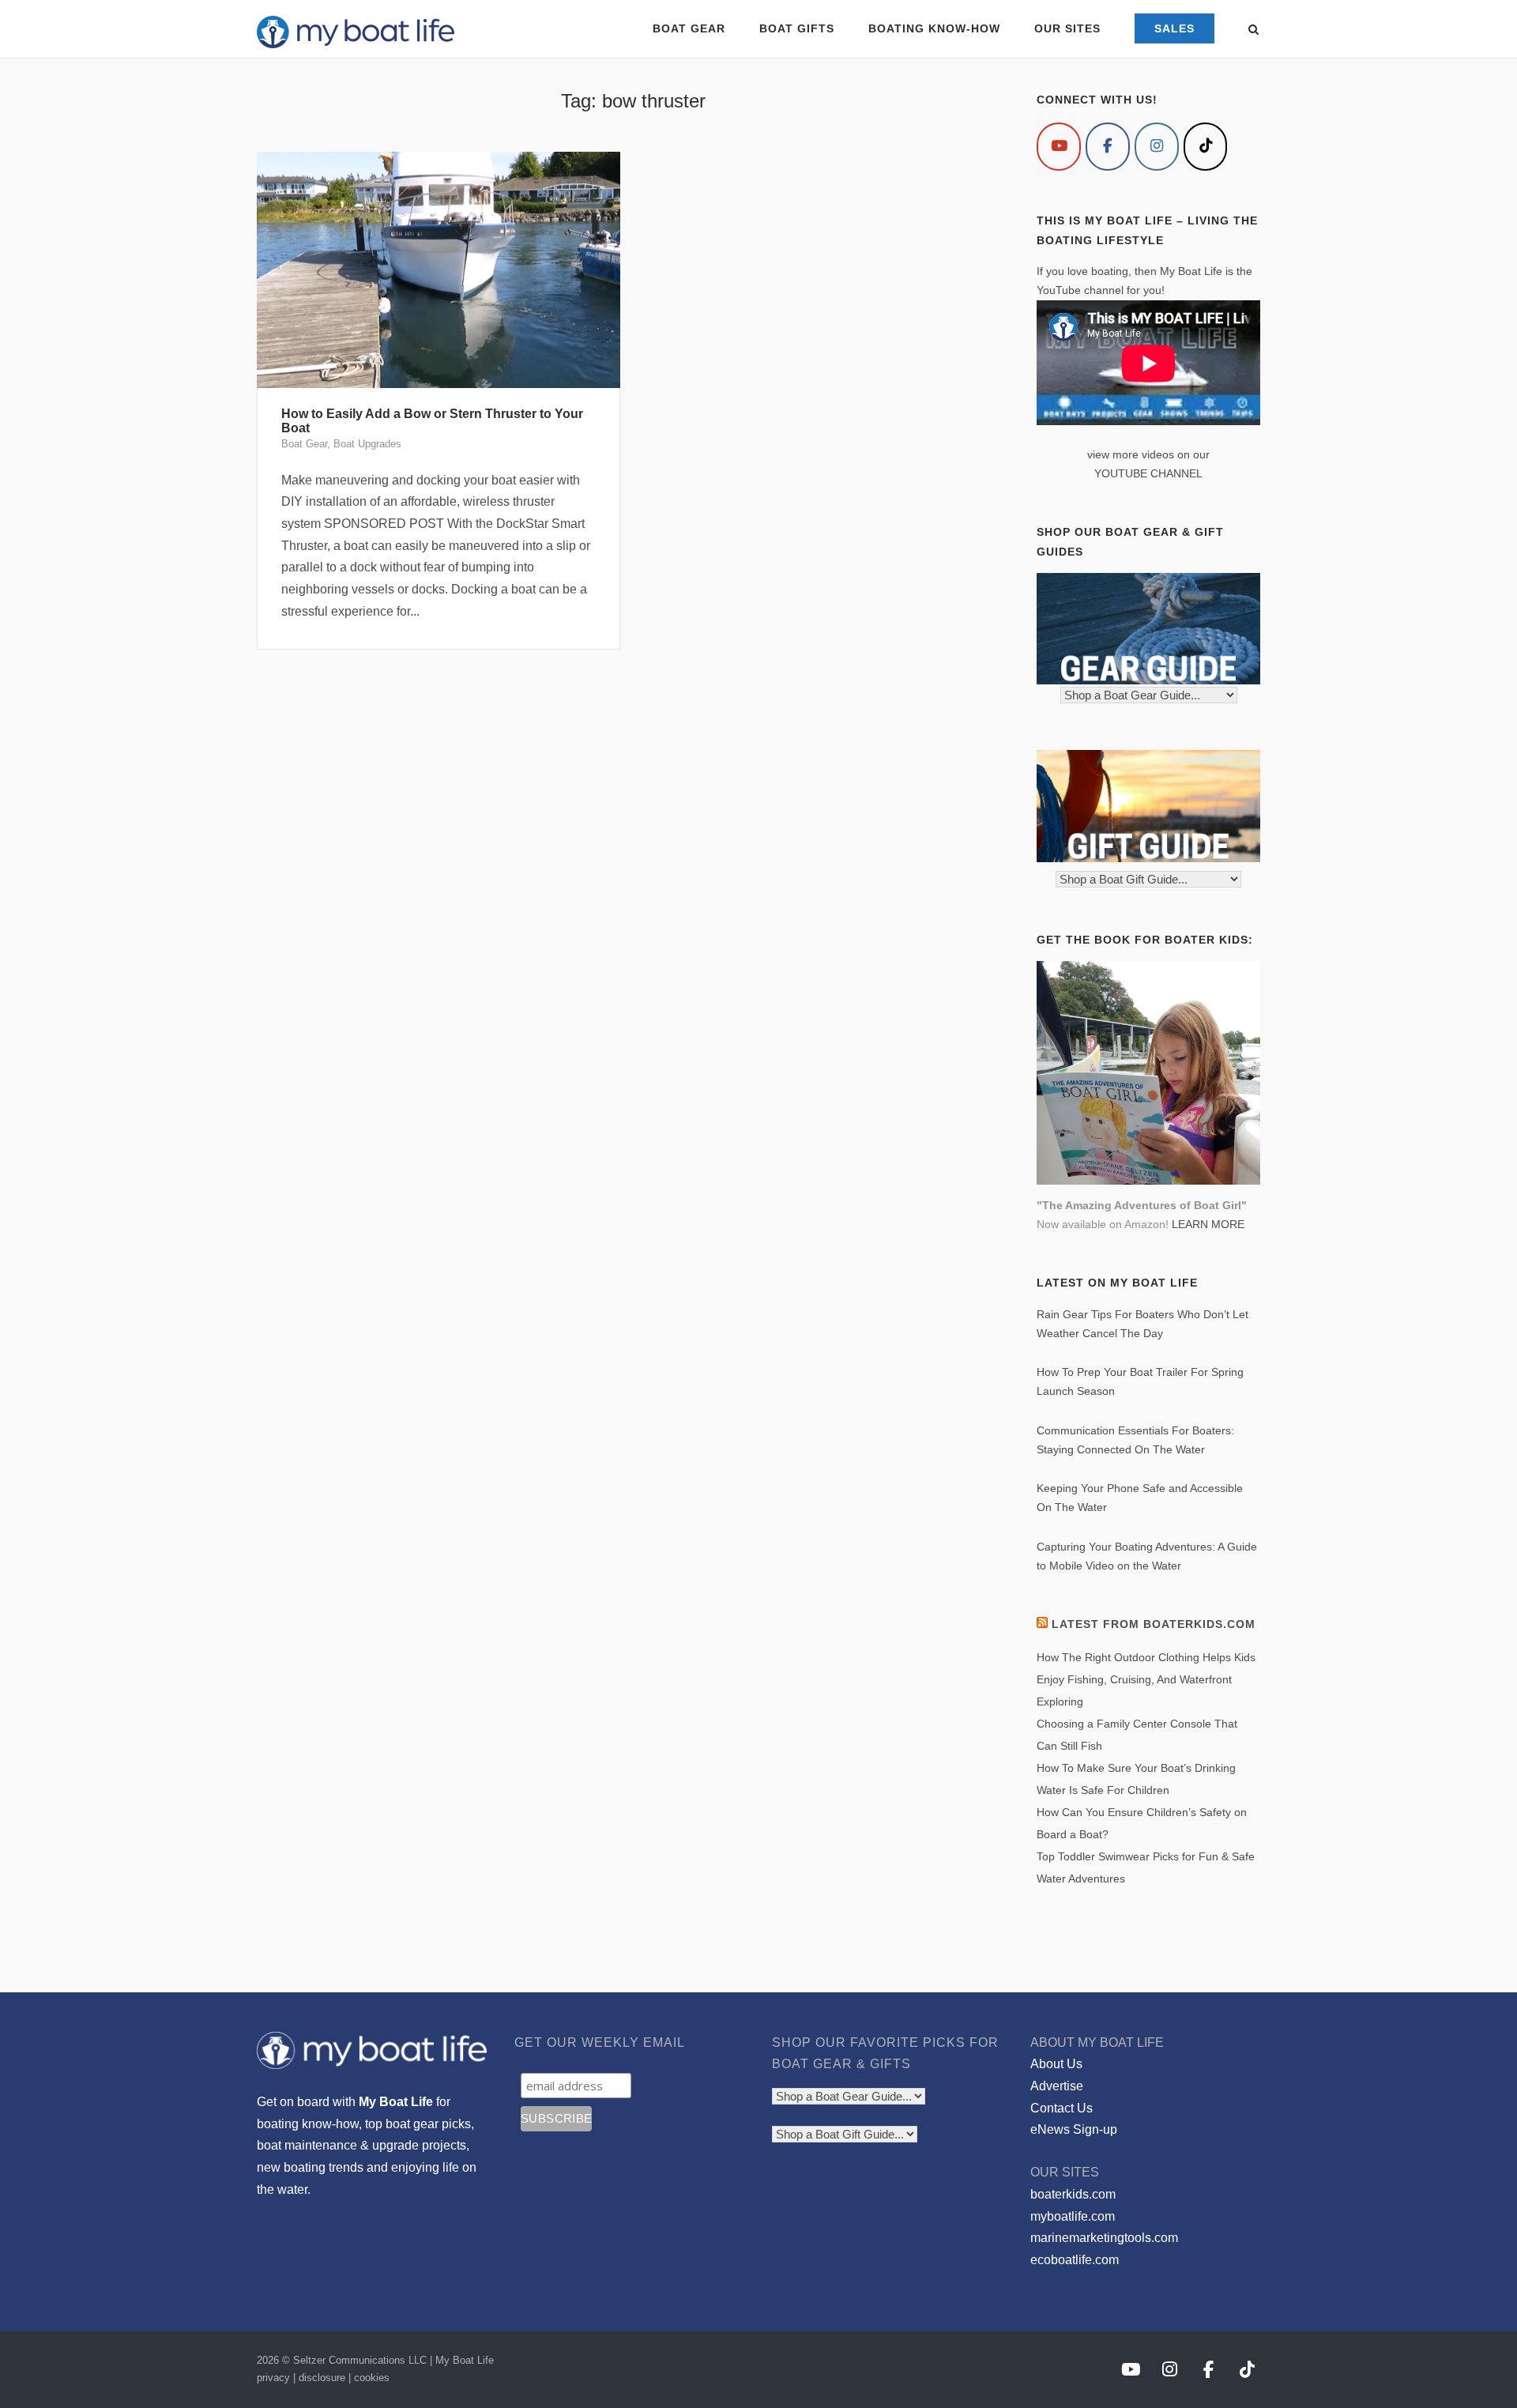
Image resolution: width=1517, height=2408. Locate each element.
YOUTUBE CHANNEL (1148, 473)
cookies (372, 2378)
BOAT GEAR (689, 28)
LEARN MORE (1208, 1224)
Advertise (1057, 2086)
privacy (273, 2378)
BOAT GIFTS (797, 28)
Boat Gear (304, 444)
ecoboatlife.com (1075, 2260)
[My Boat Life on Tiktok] (1206, 147)
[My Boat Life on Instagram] (1157, 147)
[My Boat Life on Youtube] (1059, 147)
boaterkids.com (1073, 2194)
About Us (1056, 2064)
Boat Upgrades (367, 444)
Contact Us (1062, 2108)
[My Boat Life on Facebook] (1108, 147)
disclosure (322, 2378)
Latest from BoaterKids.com (1154, 1624)
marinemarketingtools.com (1104, 2238)
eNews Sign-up (1074, 2129)
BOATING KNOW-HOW (934, 28)
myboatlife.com (1073, 2216)
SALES (1174, 28)
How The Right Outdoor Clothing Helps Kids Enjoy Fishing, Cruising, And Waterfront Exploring (1146, 1679)
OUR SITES (1067, 28)
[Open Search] (1254, 30)
